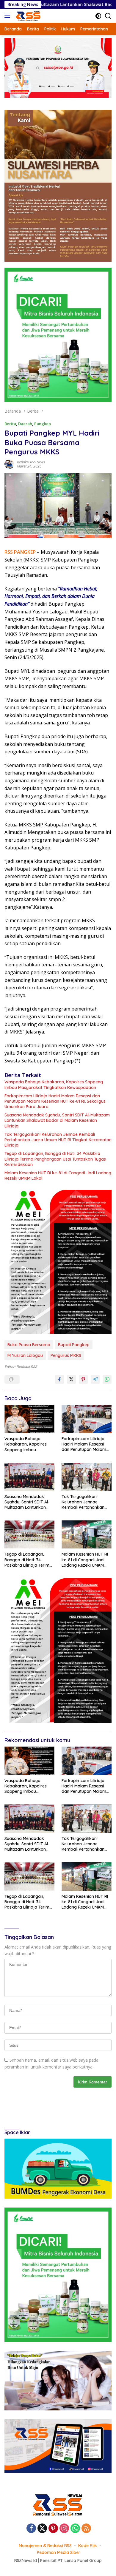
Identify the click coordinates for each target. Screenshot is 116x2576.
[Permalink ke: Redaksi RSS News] (9, 464)
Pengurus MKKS (66, 1355)
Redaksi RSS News (31, 462)
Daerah (25, 424)
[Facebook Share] (59, 1379)
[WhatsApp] (75, 2529)
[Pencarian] (108, 16)
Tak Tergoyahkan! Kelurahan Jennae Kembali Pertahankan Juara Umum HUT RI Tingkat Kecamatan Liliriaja (58, 1140)
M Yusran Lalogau (25, 1355)
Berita (10, 424)
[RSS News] (27, 16)
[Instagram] (64, 2529)
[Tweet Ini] (71, 1379)
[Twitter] (42, 2529)
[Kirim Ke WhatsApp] (107, 1379)
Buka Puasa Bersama (29, 1345)
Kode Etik (88, 2546)
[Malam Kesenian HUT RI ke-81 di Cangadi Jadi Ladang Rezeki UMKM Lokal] (87, 1534)
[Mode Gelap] (98, 16)
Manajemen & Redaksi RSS (45, 2546)
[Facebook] (31, 2529)
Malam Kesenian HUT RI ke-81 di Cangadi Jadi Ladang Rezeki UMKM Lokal (58, 1176)
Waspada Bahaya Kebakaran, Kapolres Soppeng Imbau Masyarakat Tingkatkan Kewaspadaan (54, 1085)
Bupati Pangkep (74, 1345)
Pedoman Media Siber (59, 2552)
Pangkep (43, 424)
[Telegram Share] (95, 1379)
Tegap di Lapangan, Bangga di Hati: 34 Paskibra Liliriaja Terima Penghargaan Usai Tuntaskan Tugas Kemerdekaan (55, 1159)
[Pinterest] (53, 2529)
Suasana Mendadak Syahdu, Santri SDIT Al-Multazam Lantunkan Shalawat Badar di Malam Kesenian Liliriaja (57, 1120)
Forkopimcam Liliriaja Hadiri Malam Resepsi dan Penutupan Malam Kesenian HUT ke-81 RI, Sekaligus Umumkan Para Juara (55, 1101)
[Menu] (8, 16)
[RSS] (86, 2529)
